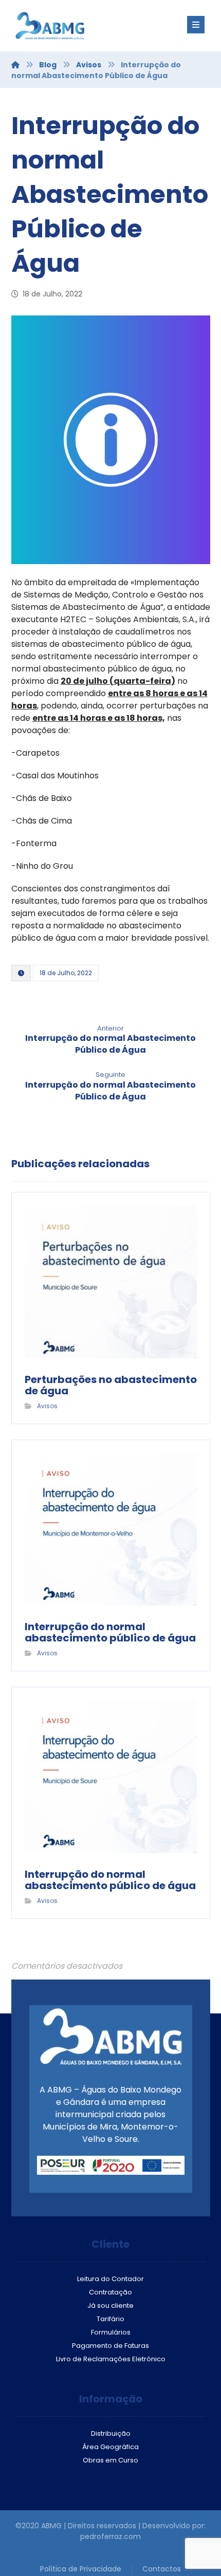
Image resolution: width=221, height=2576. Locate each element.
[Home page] (15, 65)
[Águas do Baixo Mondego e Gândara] (73, 26)
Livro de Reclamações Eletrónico (111, 2359)
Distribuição (111, 2433)
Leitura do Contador (110, 2279)
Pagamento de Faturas (110, 2346)
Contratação (110, 2292)
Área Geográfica (110, 2447)
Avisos (47, 1406)
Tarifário (110, 2319)
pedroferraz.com (110, 2536)
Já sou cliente (110, 2306)
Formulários (111, 2332)
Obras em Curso (110, 2460)
